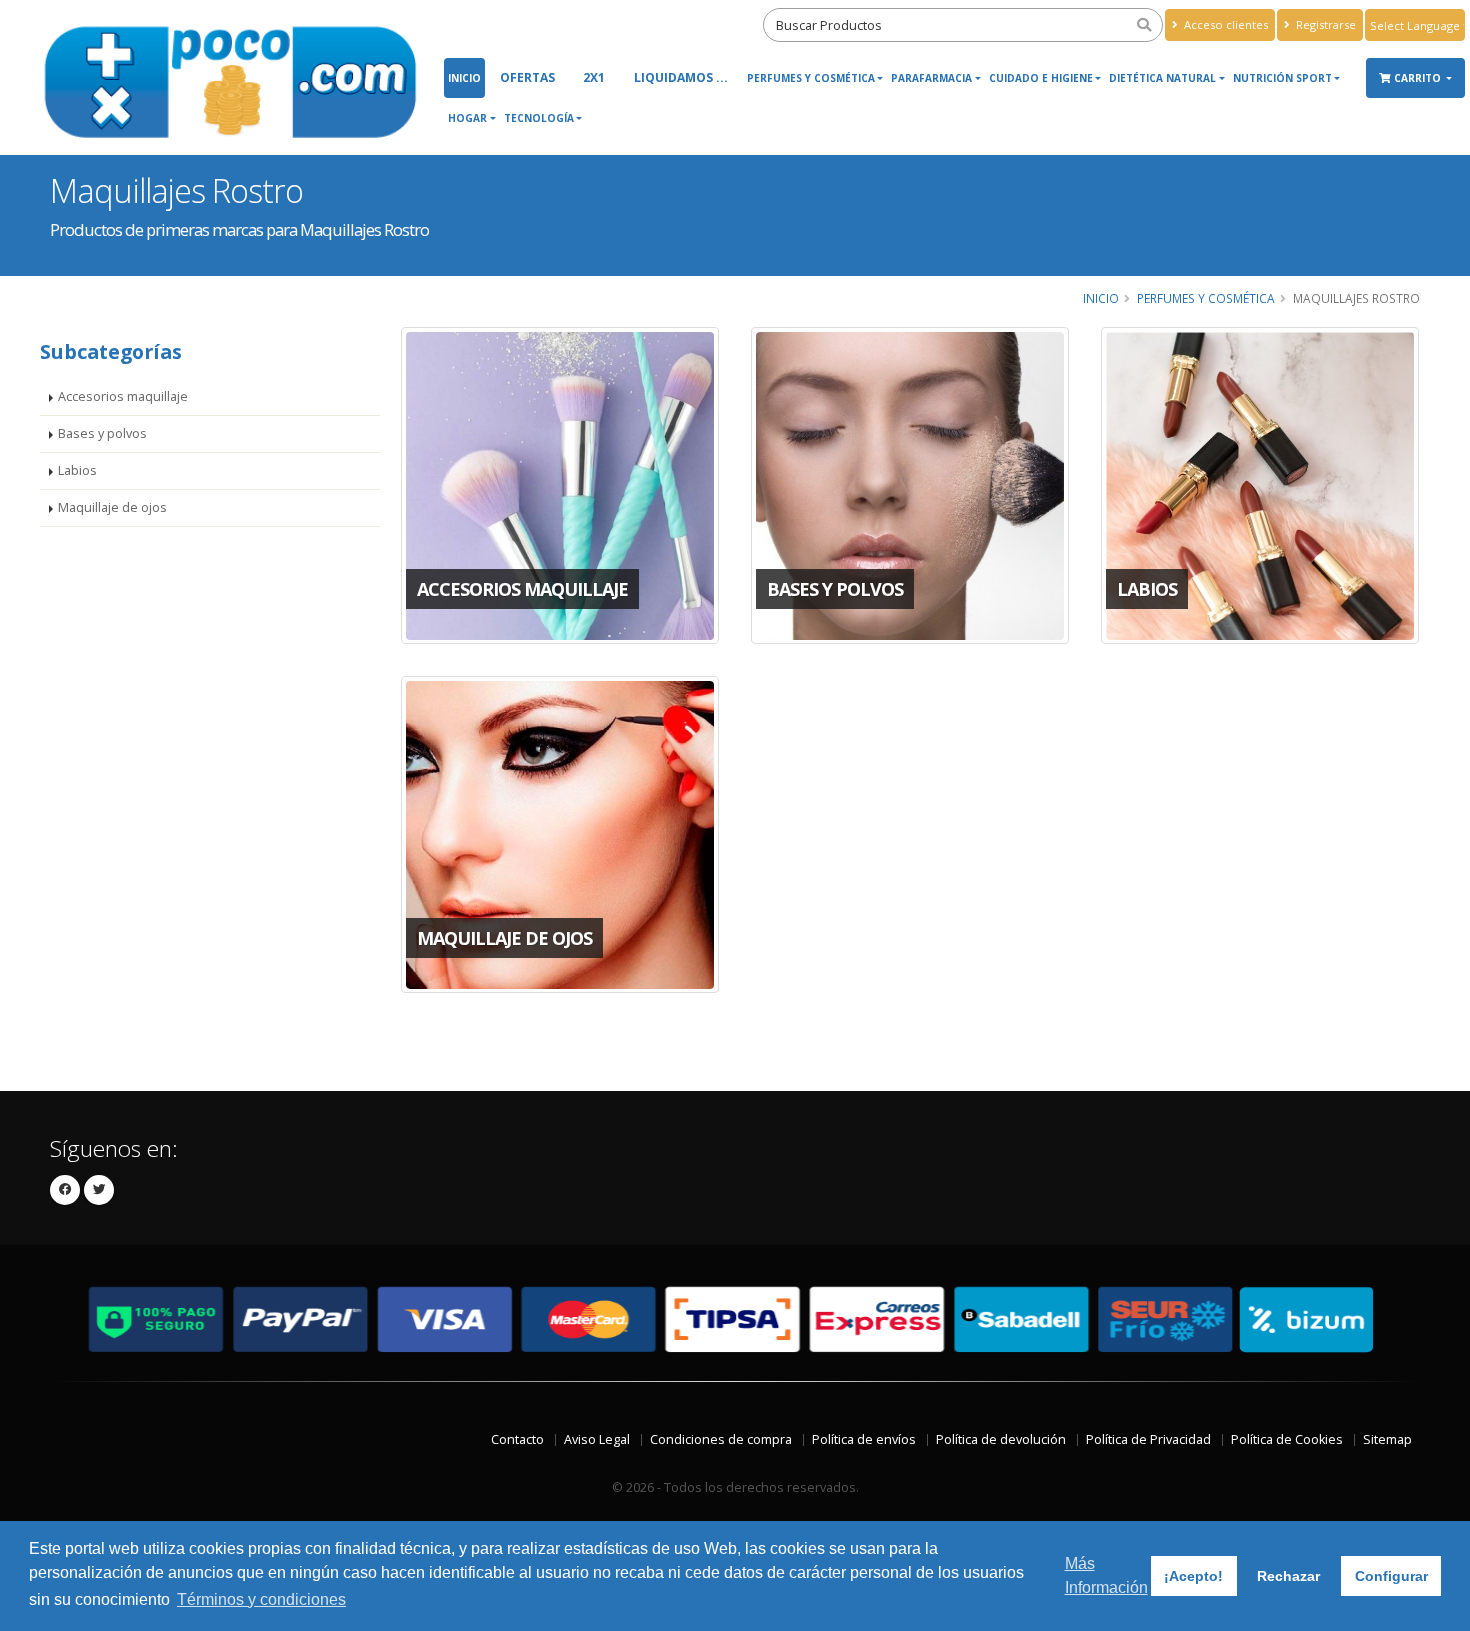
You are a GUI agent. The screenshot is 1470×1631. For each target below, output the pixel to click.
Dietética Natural (1162, 78)
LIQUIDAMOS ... (681, 77)
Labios (77, 470)
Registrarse (1324, 24)
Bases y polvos (102, 433)
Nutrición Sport (1282, 78)
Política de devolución (1001, 1439)
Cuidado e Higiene (1041, 78)
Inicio (464, 78)
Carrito (1419, 78)
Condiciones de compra (721, 1439)
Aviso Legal (597, 1439)
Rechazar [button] (1288, 1576)
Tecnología (539, 118)
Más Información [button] (1106, 1575)
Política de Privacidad (1148, 1439)
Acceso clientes (1224, 24)
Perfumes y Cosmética (811, 78)
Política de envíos (864, 1439)
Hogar (467, 118)
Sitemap (1387, 1439)
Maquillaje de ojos (112, 507)
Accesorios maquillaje (123, 396)
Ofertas (527, 77)
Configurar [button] (1391, 1576)
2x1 (594, 77)
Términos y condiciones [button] (261, 1599)
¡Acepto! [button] (1193, 1576)
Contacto (517, 1439)
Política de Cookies (1287, 1439)
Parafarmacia (931, 78)
